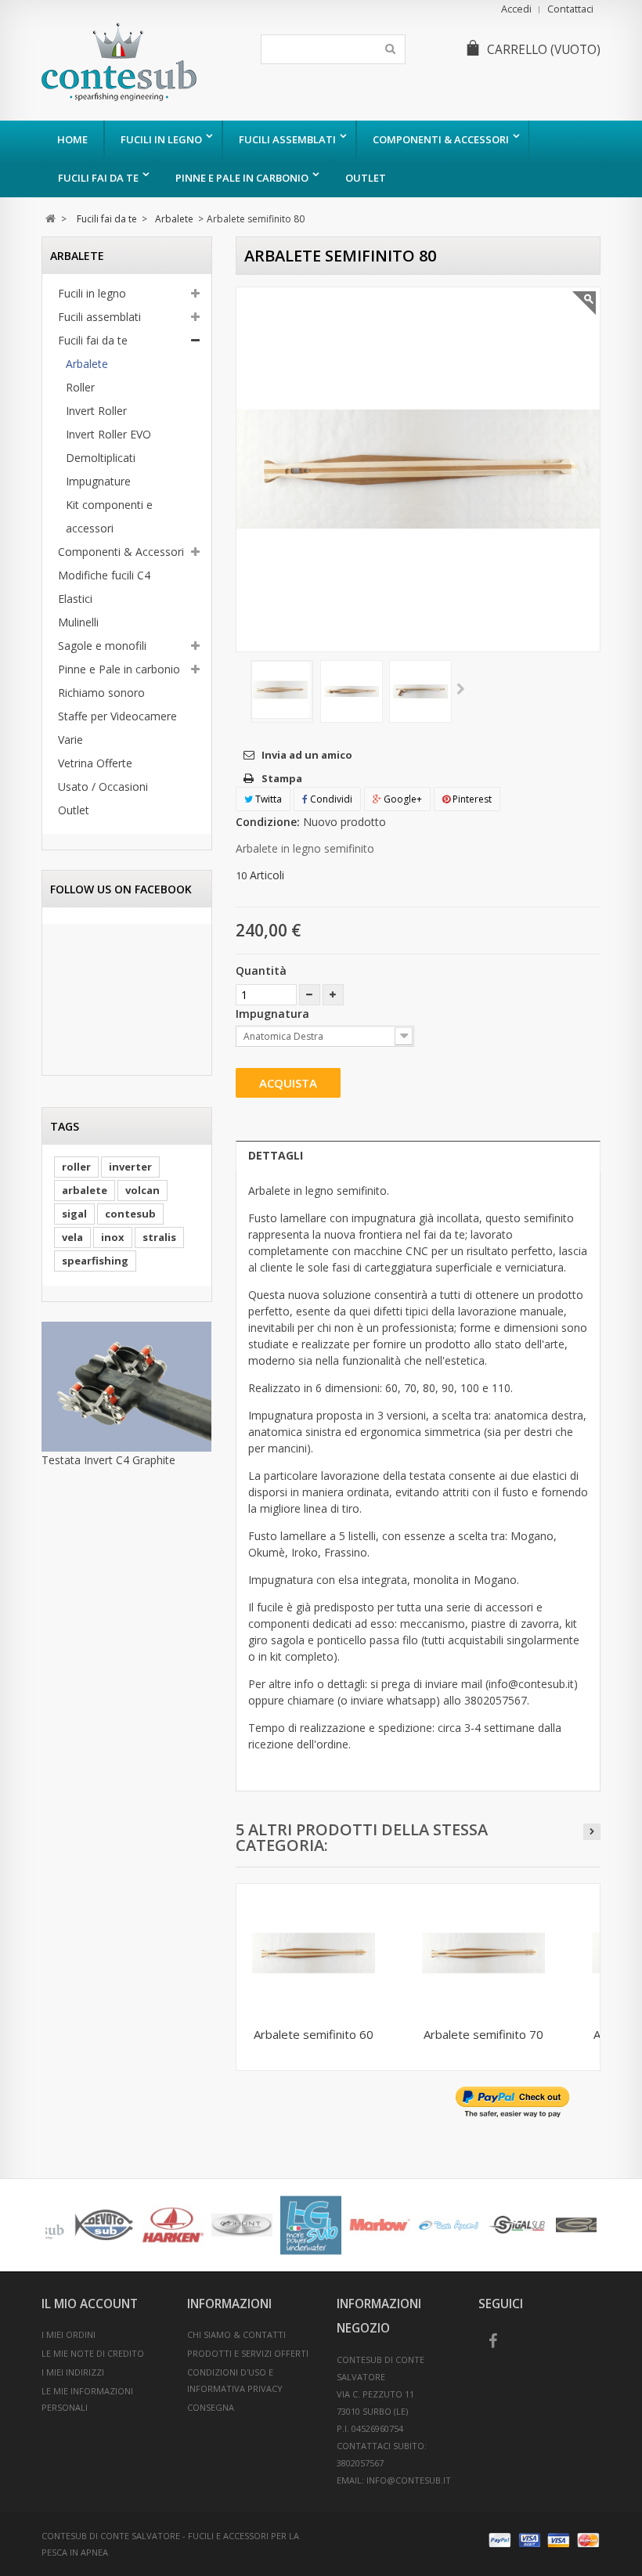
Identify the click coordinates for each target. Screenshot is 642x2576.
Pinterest (471, 799)
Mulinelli (78, 622)
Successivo (461, 690)
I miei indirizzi (73, 2372)
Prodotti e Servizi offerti (248, 2353)
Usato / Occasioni (103, 787)
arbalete (85, 1190)
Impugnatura (274, 1014)
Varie (70, 740)
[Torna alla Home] (50, 219)
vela (72, 1237)
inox (113, 1237)
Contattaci (570, 9)
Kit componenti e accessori (109, 516)
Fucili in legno (161, 139)
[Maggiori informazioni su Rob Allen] (80, 2225)
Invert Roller (96, 411)
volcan (142, 1190)
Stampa (282, 778)
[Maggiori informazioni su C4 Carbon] (218, 2225)
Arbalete (87, 364)
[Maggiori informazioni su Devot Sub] (424, 2225)
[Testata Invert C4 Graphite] (127, 1387)
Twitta (267, 799)
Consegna (211, 2407)
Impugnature (98, 481)
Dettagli (276, 1155)
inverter (130, 1167)
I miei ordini (69, 2334)
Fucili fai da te (98, 178)
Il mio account (90, 2304)
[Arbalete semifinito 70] (483, 1953)
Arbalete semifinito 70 (483, 2034)
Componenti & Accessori (441, 139)
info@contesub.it (409, 2480)
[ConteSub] (133, 62)
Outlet (366, 178)
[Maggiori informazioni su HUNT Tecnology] (562, 2225)
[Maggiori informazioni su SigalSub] (149, 2225)
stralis (159, 1237)
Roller (80, 387)
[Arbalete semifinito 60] (282, 690)
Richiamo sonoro (101, 693)
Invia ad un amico (307, 755)
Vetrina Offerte (95, 763)
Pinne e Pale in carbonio (242, 178)
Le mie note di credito (93, 2353)
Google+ (402, 799)
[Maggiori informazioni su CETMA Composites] (287, 2225)
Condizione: (268, 822)
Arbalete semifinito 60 (314, 2034)
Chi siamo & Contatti (236, 2334)
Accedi (516, 9)
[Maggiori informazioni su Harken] (493, 2225)
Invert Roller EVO (108, 434)
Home (72, 139)
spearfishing (95, 1261)
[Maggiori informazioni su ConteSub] (355, 2225)
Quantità (261, 971)
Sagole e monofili (102, 646)
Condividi (330, 799)
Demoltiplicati (101, 458)
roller (76, 1167)
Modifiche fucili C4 (104, 575)
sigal (74, 1214)
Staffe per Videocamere (117, 716)
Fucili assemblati (287, 139)
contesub (130, 1214)
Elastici (75, 599)
